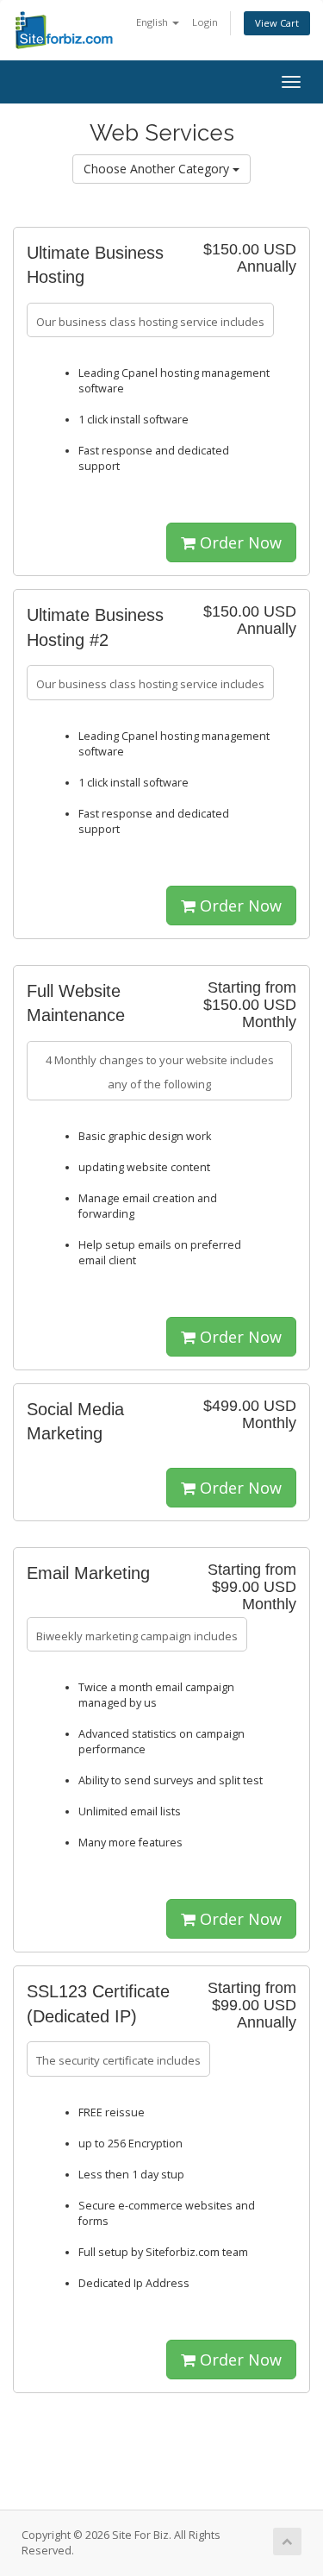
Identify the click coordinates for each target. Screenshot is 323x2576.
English (153, 22)
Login (205, 22)
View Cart (277, 23)
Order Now (239, 542)
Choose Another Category (158, 169)
